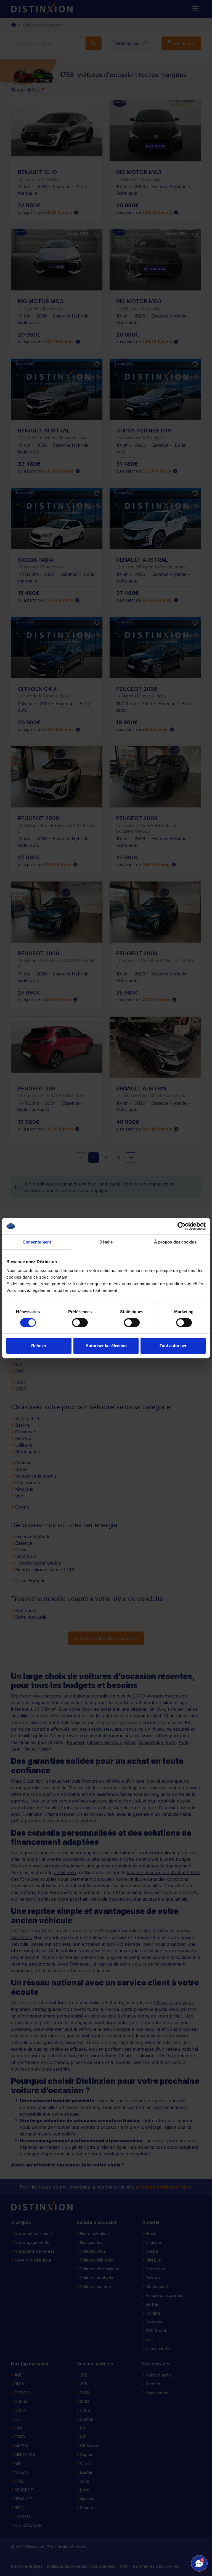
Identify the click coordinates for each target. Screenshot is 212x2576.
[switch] (80, 1323)
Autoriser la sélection (106, 1346)
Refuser (39, 1346)
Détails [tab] (106, 1242)
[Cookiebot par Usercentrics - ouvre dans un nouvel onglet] (181, 1226)
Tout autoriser (173, 1346)
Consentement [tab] (37, 1242)
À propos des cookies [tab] (175, 1242)
